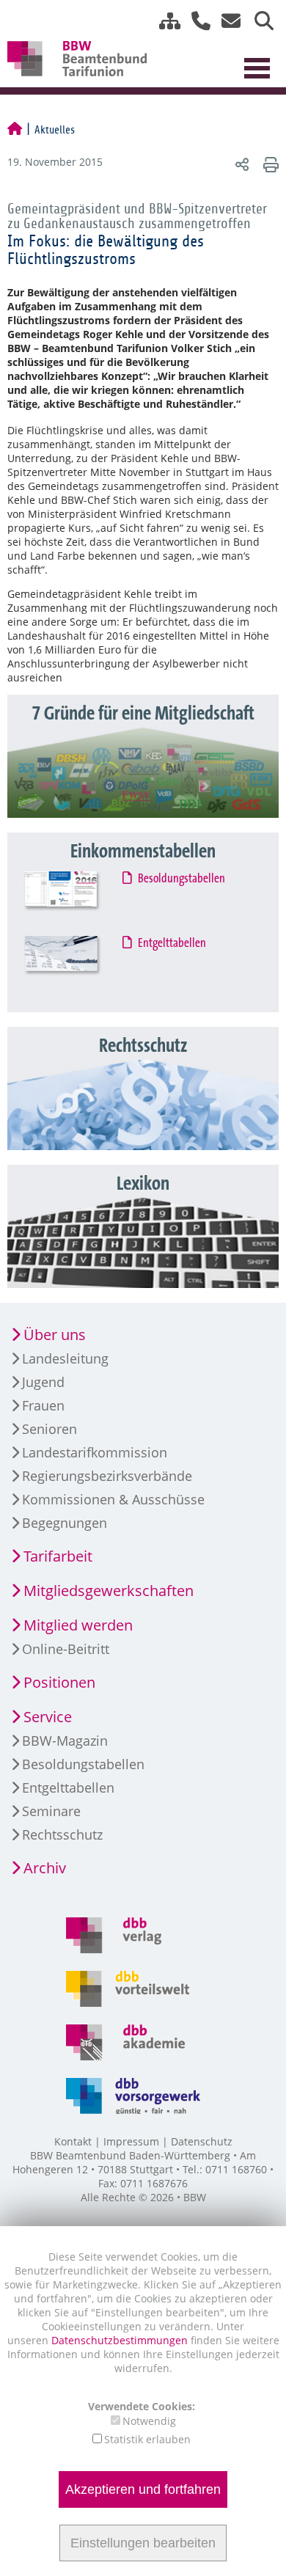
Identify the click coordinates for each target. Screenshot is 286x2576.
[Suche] (258, 21)
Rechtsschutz (62, 1834)
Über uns (55, 1335)
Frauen (43, 1405)
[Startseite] (15, 130)
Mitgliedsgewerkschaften (109, 1591)
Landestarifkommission (95, 1452)
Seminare (51, 1811)
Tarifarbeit (58, 1556)
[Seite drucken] (269, 164)
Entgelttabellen (173, 943)
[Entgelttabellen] (74, 964)
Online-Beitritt (66, 1649)
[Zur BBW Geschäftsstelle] (195, 21)
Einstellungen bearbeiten (143, 2543)
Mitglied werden (78, 1625)
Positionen (59, 1682)
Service (48, 1717)
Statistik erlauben (147, 2439)
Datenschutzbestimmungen (121, 2340)
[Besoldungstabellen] (74, 900)
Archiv (45, 1868)
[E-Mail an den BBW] (227, 21)
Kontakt (73, 2141)
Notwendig (149, 2421)
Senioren (49, 1429)
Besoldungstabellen (182, 879)
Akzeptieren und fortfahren (143, 2489)
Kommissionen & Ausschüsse (113, 1499)
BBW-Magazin (65, 1741)
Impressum (131, 2141)
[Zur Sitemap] (164, 21)
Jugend (43, 1382)
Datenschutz (202, 2141)
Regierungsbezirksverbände (107, 1476)
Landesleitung (65, 1358)
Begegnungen (65, 1523)
